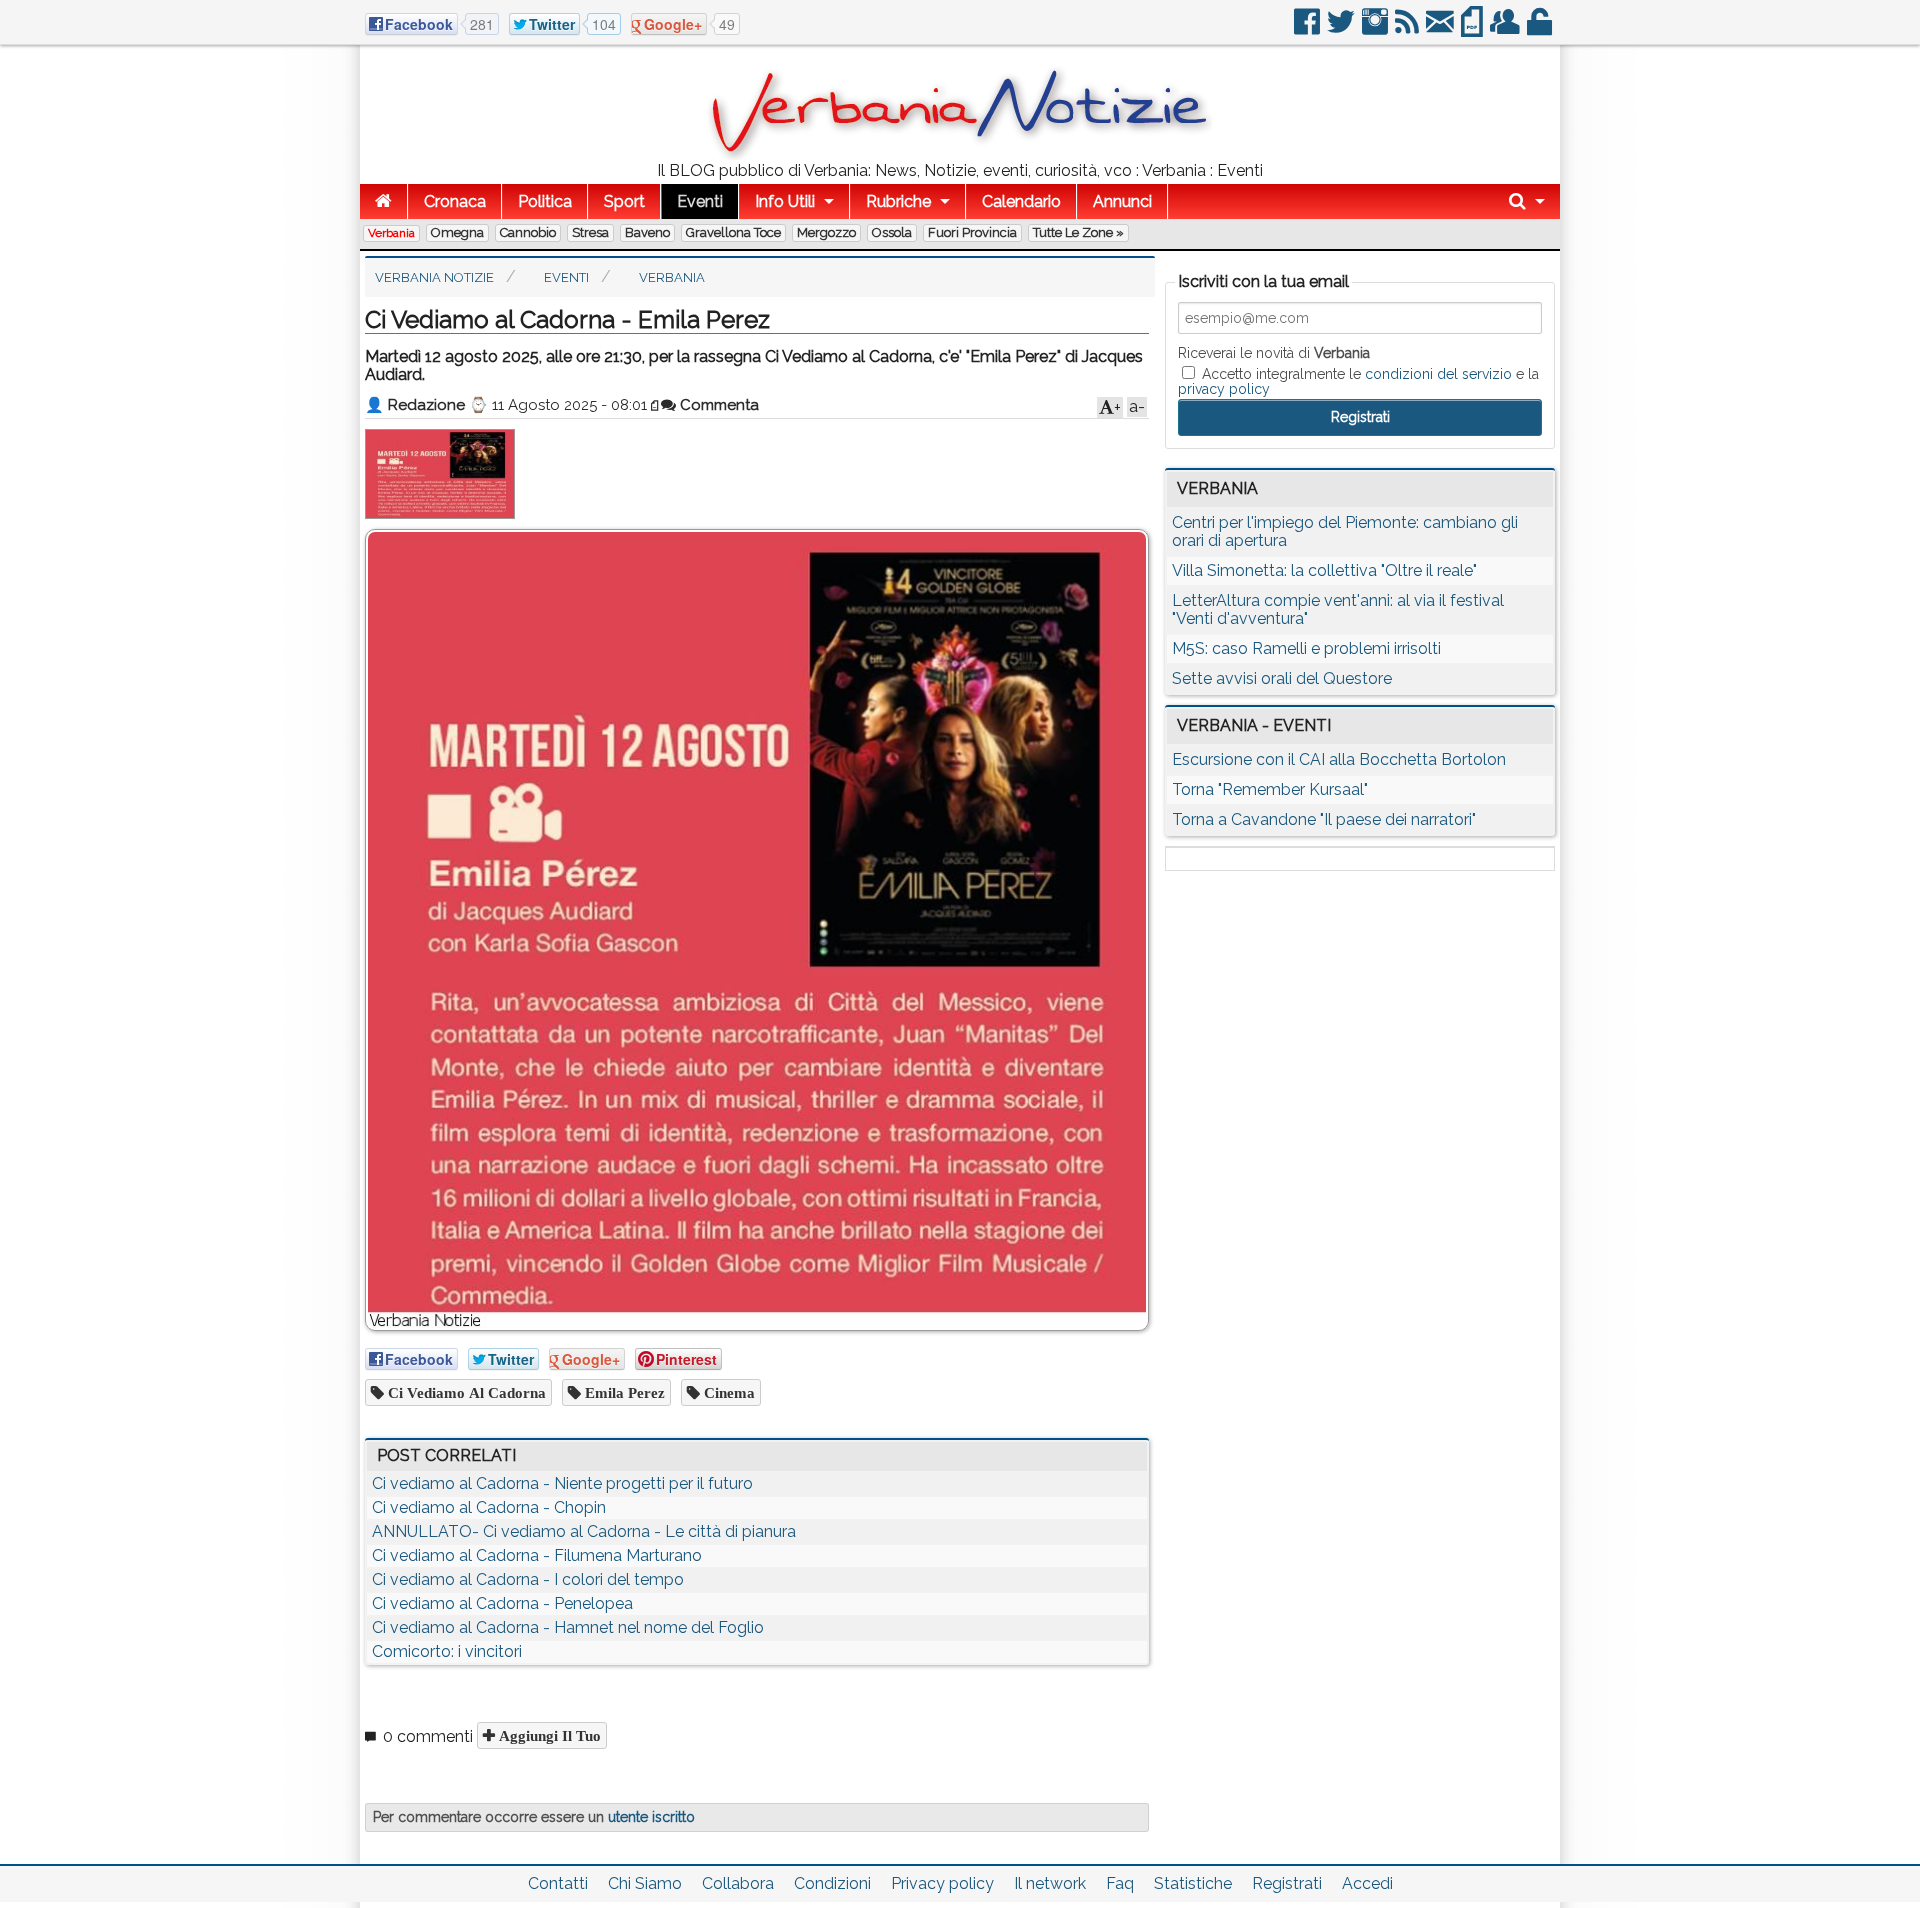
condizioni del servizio (1438, 374)
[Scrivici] (1441, 29)
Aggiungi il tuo (548, 1735)
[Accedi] (1541, 29)
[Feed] (1408, 29)
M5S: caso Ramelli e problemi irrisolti (1306, 648)
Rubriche (898, 201)
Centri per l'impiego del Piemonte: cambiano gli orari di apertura (1345, 531)
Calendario (1021, 201)
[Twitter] (1342, 29)
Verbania (391, 233)
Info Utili (785, 201)
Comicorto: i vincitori (447, 1651)
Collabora (738, 1883)
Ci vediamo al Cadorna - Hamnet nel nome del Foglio (568, 1627)
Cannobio (528, 232)
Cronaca (455, 201)
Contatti (558, 1883)
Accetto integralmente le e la (1358, 381)
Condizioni (832, 1883)
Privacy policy (942, 1883)
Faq (1120, 1883)
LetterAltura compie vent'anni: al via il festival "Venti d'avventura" (1338, 609)
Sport (624, 201)
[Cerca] (1527, 201)
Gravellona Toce (733, 232)
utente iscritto (651, 1817)
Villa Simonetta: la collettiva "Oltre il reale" (1324, 570)
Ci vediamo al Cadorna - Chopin (489, 1507)
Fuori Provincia (972, 232)
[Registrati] (1506, 29)
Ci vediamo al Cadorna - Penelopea (502, 1603)
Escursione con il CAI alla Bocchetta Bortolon (1339, 759)
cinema (727, 1392)
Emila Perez (623, 1392)
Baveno (647, 232)
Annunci (1122, 201)
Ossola (892, 232)
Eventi (700, 201)
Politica (545, 201)
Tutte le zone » (1078, 232)
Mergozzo (826, 232)
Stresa (590, 232)
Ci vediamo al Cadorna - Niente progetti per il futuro (562, 1483)
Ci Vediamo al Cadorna (465, 1392)
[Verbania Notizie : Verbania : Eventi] (960, 154)
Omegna (457, 232)
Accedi (1367, 1883)
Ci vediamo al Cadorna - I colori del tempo (528, 1579)
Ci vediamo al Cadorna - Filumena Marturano (537, 1555)
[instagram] (1376, 29)
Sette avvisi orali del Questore (1282, 678)
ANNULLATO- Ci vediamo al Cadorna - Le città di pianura (584, 1531)
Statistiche (1193, 1883)
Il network (1050, 1883)
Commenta (717, 405)
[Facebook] (1308, 29)
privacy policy (1224, 389)
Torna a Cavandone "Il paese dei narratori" (1324, 819)
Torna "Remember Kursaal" (1270, 789)
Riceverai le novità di (1274, 353)
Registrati (1287, 1883)
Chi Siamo (645, 1883)
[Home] (383, 201)
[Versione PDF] (1473, 29)
